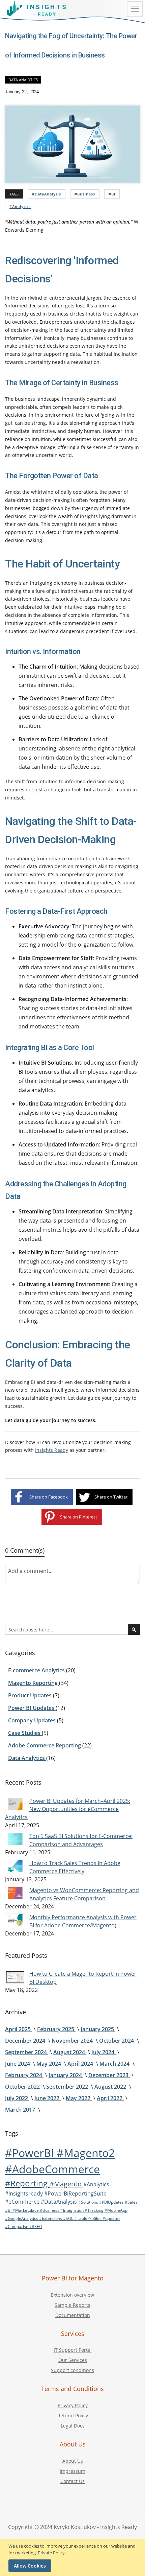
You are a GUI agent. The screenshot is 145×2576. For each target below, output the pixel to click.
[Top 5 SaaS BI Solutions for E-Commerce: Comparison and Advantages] (15, 1839)
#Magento (66, 2184)
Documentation (73, 2315)
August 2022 (111, 2087)
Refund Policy (73, 2416)
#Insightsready (25, 2194)
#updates (111, 2218)
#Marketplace (26, 2210)
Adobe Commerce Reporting (45, 1745)
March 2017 (21, 2110)
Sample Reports (72, 2305)
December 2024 (26, 2041)
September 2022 (68, 2087)
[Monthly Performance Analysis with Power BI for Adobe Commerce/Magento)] (15, 1920)
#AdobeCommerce (52, 2169)
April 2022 (110, 2098)
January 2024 (66, 2075)
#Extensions (51, 2218)
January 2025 (98, 2029)
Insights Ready (52, 1450)
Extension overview (72, 2295)
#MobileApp (116, 2210)
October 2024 (117, 2041)
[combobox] (72, 1629)
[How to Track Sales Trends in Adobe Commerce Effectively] (15, 1866)
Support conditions (72, 2370)
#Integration (72, 2210)
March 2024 (115, 2064)
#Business (85, 194)
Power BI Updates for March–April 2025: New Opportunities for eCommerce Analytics (68, 1809)
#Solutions (89, 2202)
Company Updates (33, 1720)
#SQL (69, 2218)
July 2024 (104, 2052)
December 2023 (109, 2075)
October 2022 (23, 2087)
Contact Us (72, 2481)
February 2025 (56, 2029)
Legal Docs (73, 2426)
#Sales (131, 2202)
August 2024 (70, 2052)
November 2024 (73, 2041)
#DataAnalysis (47, 194)
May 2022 (79, 2098)
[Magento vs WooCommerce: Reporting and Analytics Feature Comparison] (15, 1893)
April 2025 (19, 2029)
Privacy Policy (73, 2405)
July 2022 (17, 2098)
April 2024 (81, 2064)
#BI (112, 194)
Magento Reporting (34, 1683)
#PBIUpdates (112, 2202)
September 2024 (27, 2052)
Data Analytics (23, 80)
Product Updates (31, 1695)
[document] (73, 2557)
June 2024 (18, 2064)
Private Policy (51, 2553)
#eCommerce (23, 2202)
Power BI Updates (32, 1708)
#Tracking (95, 2210)
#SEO (37, 2226)
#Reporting (27, 2183)
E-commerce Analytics (37, 1670)
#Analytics (20, 206)
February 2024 (24, 2075)
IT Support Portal (73, 2350)
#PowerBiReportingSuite (75, 2194)
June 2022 (48, 2098)
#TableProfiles (88, 2218)
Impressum (72, 2471)
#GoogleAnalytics (22, 2218)
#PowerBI (31, 2153)
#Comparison (18, 2226)
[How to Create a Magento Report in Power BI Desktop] (15, 1977)
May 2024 (49, 2064)
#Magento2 (86, 2153)
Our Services (73, 2360)
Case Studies (25, 1733)
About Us (73, 2461)
